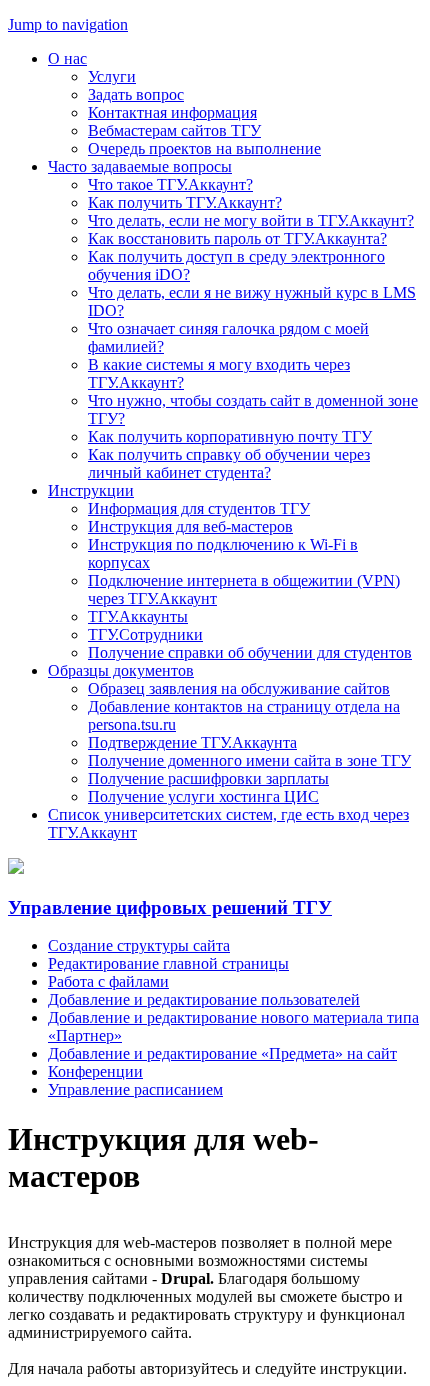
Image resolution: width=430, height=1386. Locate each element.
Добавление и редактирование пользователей (204, 999)
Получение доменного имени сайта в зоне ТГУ (249, 760)
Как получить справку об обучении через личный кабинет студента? (229, 463)
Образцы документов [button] (121, 670)
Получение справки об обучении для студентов (250, 652)
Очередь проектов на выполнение (204, 148)
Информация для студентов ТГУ (199, 508)
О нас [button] (67, 58)
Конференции (95, 1071)
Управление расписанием (135, 1089)
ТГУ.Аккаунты (138, 616)
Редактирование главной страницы (168, 963)
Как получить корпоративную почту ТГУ (230, 436)
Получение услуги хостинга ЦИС (203, 796)
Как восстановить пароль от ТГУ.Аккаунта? (237, 238)
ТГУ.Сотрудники (145, 634)
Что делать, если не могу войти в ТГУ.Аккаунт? (251, 220)
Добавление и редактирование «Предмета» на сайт (222, 1053)
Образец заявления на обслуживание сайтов (239, 688)
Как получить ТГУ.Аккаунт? (185, 202)
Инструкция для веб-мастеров (190, 526)
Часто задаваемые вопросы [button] (140, 166)
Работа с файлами (108, 981)
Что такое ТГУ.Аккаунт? (170, 184)
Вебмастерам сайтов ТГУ (174, 130)
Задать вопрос (136, 94)
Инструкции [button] (91, 490)
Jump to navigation (68, 24)
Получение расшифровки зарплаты (208, 778)
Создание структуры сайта (139, 945)
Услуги (112, 76)
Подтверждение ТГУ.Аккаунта (192, 742)
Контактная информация (172, 112)
